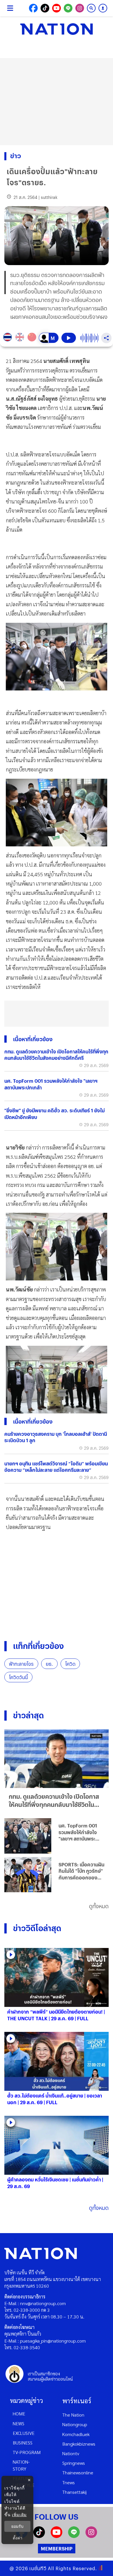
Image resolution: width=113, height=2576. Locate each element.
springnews (74, 2463)
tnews (69, 2482)
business (23, 2443)
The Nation (73, 2415)
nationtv (71, 2453)
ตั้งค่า (18, 2538)
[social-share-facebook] (33, 8)
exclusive (24, 2433)
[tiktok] (39, 2536)
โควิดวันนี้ (18, 1677)
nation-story (21, 2465)
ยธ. (49, 1664)
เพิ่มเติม (19, 2515)
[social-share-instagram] (80, 8)
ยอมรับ (17, 2526)
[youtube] (57, 2536)
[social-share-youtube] (57, 8)
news (19, 2423)
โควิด (70, 1664)
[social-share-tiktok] (45, 8)
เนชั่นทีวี (38, 2568)
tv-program (27, 2452)
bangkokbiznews (79, 2444)
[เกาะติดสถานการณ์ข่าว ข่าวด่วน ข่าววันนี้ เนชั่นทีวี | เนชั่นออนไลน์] (57, 29)
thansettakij (74, 2492)
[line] (74, 2536)
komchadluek (76, 2434)
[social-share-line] (68, 8)
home (19, 2414)
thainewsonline (78, 2472)
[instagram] (91, 2536)
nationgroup (75, 2424)
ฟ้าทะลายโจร (21, 1664)
